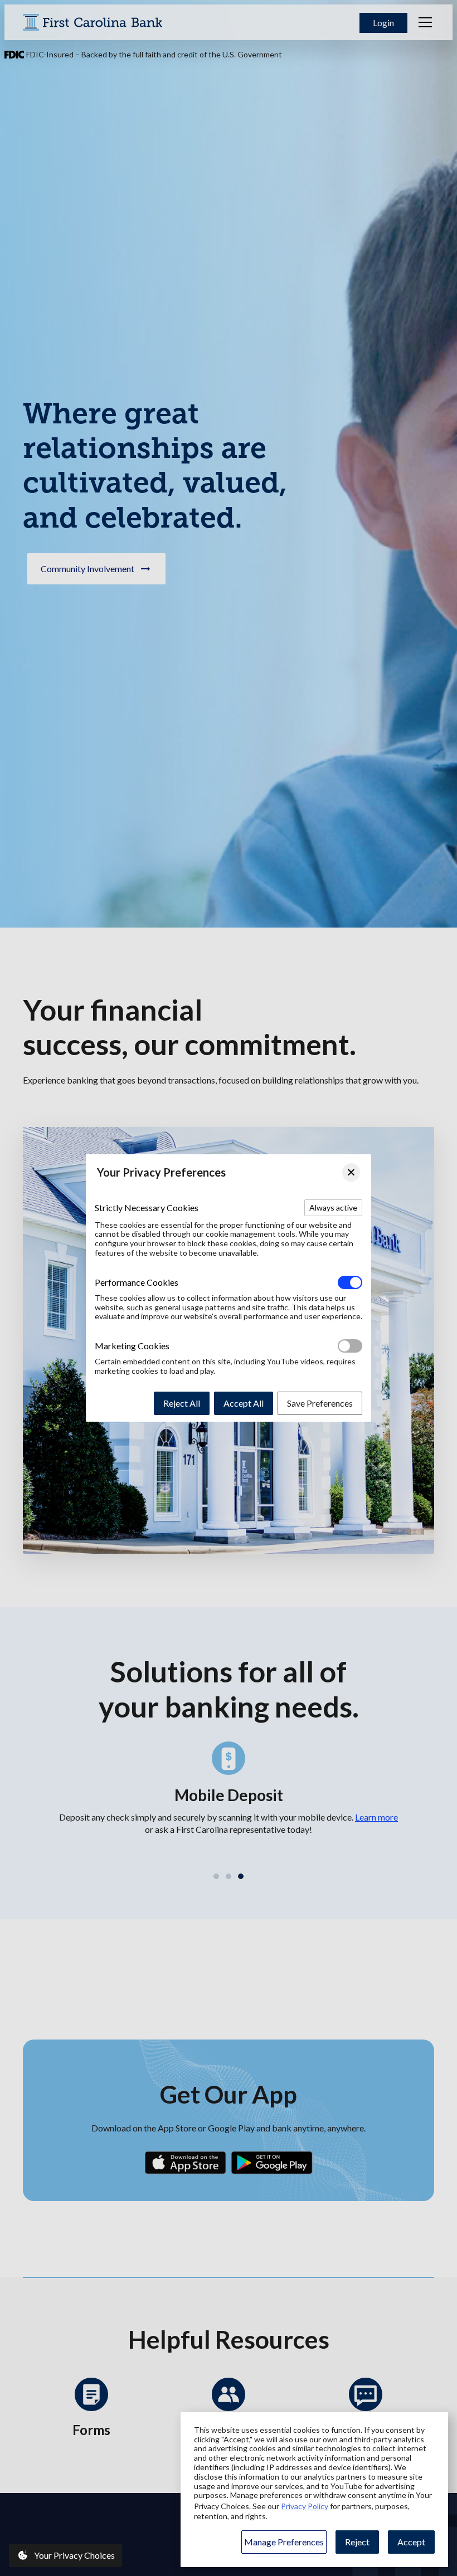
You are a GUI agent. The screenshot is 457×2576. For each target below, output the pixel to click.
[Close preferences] (351, 1172)
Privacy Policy (305, 2506)
